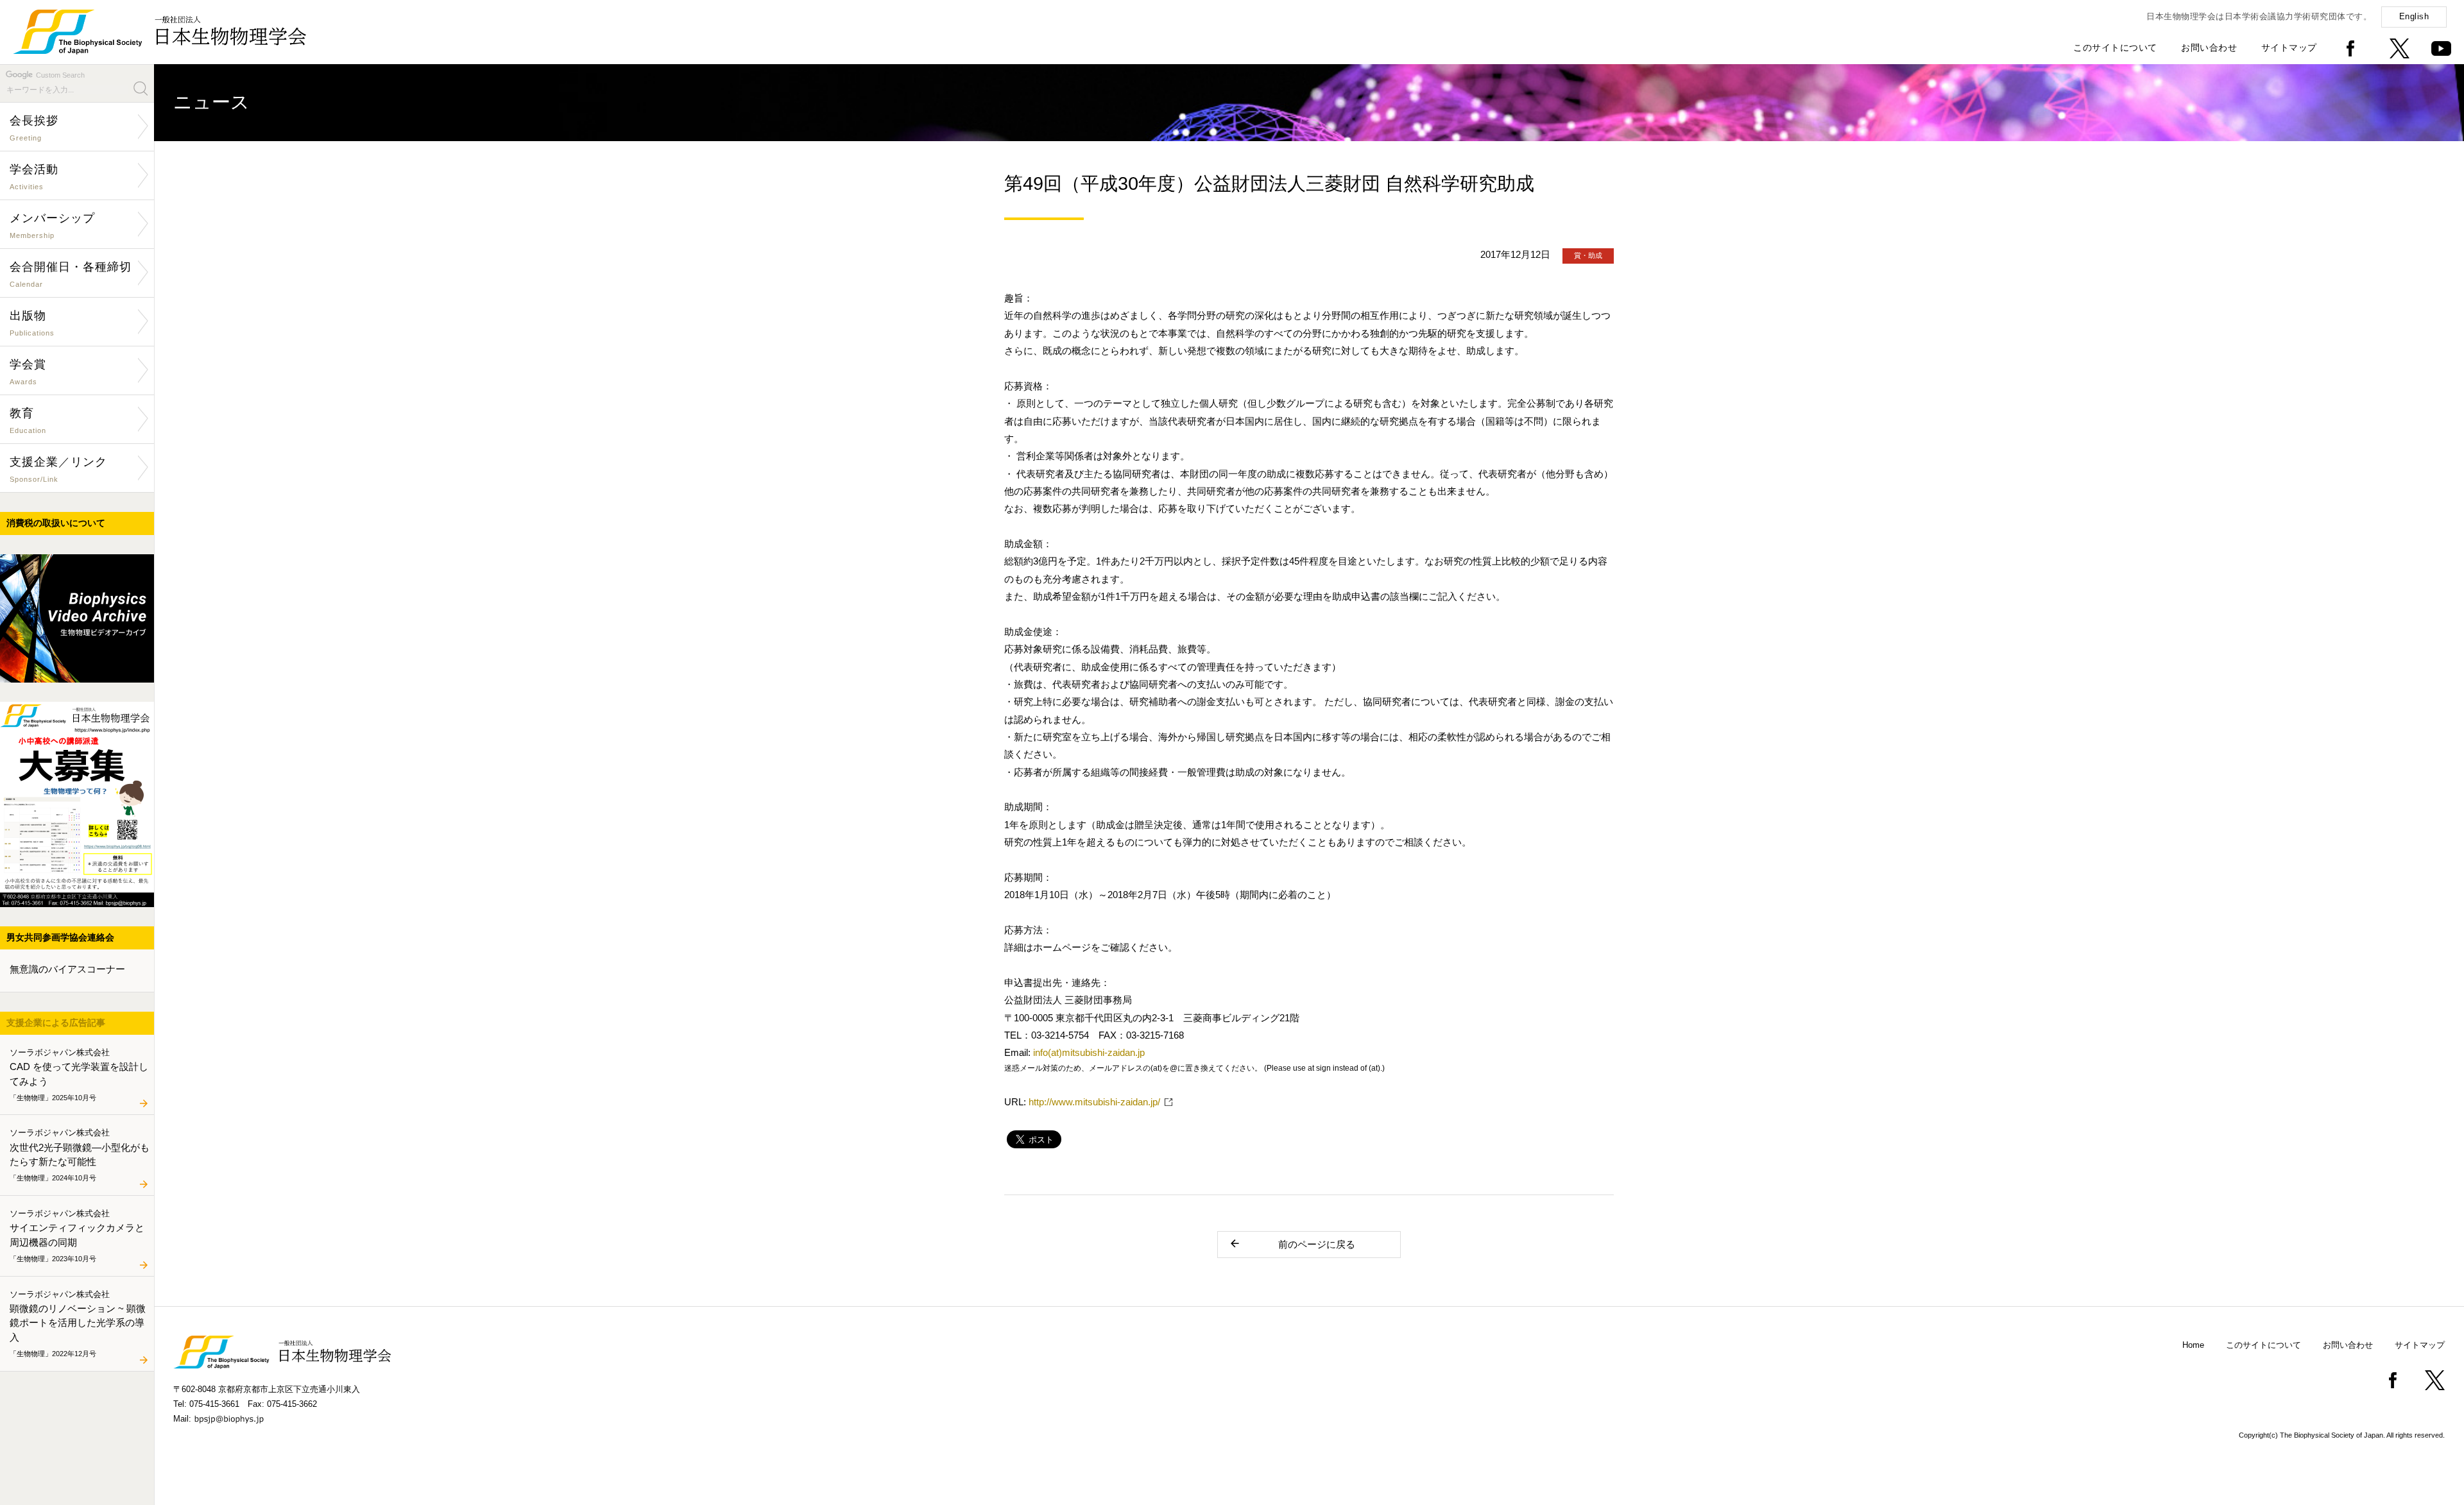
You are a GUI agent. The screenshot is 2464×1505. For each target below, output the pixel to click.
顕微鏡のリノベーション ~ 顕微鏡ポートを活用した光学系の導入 (78, 1323)
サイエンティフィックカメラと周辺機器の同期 (77, 1235)
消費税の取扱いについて (56, 523)
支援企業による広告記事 (56, 1023)
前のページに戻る (1317, 1244)
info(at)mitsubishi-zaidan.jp (1089, 1052)
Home (2193, 1345)
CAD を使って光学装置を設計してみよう (79, 1074)
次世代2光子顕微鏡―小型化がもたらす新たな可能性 (80, 1155)
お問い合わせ (2209, 47)
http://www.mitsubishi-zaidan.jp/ (1094, 1102)
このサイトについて (2115, 47)
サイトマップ (2289, 47)
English (2414, 16)
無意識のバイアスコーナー (67, 969)
